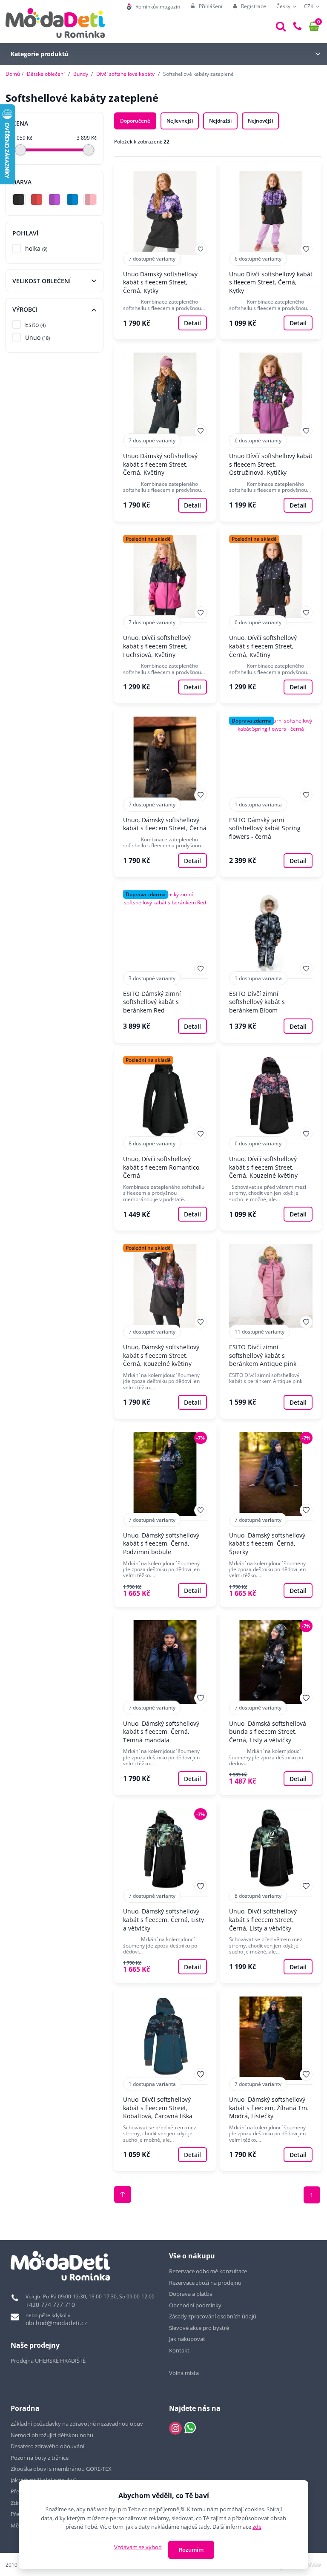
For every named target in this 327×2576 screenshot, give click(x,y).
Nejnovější (260, 121)
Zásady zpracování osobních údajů (213, 2316)
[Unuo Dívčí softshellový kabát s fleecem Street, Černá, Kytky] (271, 251)
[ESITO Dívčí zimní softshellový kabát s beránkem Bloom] (271, 962)
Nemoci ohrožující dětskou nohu (52, 2435)
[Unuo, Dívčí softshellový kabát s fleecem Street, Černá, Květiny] (271, 615)
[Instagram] (175, 2428)
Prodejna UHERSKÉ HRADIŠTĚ (48, 2361)
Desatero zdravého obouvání (47, 2446)
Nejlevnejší (180, 121)
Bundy (81, 74)
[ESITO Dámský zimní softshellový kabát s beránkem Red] (165, 962)
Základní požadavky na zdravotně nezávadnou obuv (77, 2424)
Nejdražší (220, 121)
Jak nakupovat (187, 2339)
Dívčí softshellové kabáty (125, 74)
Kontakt (179, 2350)
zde (257, 2527)
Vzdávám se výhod (138, 2547)
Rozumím (191, 2550)
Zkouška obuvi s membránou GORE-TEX (61, 2469)
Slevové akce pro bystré (199, 2328)
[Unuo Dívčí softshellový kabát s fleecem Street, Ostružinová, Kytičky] (271, 432)
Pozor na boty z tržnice (40, 2458)
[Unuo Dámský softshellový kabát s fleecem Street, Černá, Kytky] (165, 251)
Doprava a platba (191, 2294)
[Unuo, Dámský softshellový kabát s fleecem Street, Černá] (165, 792)
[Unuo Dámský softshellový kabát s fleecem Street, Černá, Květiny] (165, 432)
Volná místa (184, 2373)
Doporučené (135, 121)
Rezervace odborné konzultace (208, 2271)
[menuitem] (153, 7)
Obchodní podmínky (195, 2305)
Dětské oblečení (46, 74)
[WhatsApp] (190, 2428)
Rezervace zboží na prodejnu (205, 2283)
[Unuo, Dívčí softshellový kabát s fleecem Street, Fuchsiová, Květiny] (165, 615)
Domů (13, 74)
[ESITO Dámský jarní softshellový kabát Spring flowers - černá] (271, 792)
